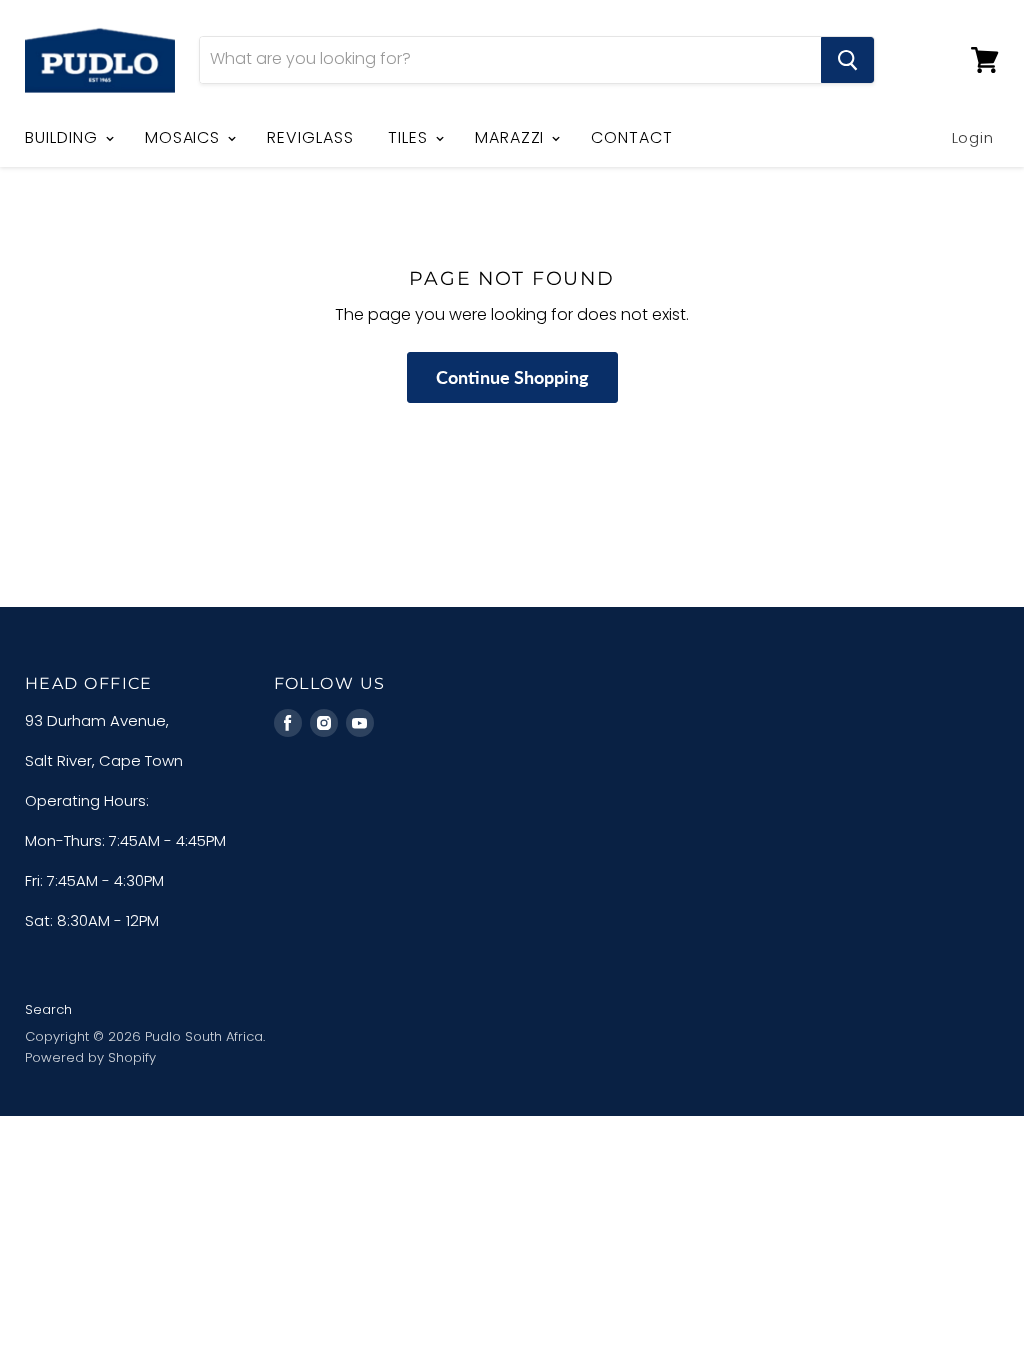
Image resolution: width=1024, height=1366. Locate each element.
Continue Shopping (512, 377)
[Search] (847, 60)
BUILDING (64, 137)
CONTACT (632, 137)
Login (973, 137)
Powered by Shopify (90, 1057)
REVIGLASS (310, 137)
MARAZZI (512, 137)
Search (48, 1009)
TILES (410, 137)
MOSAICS (185, 137)
